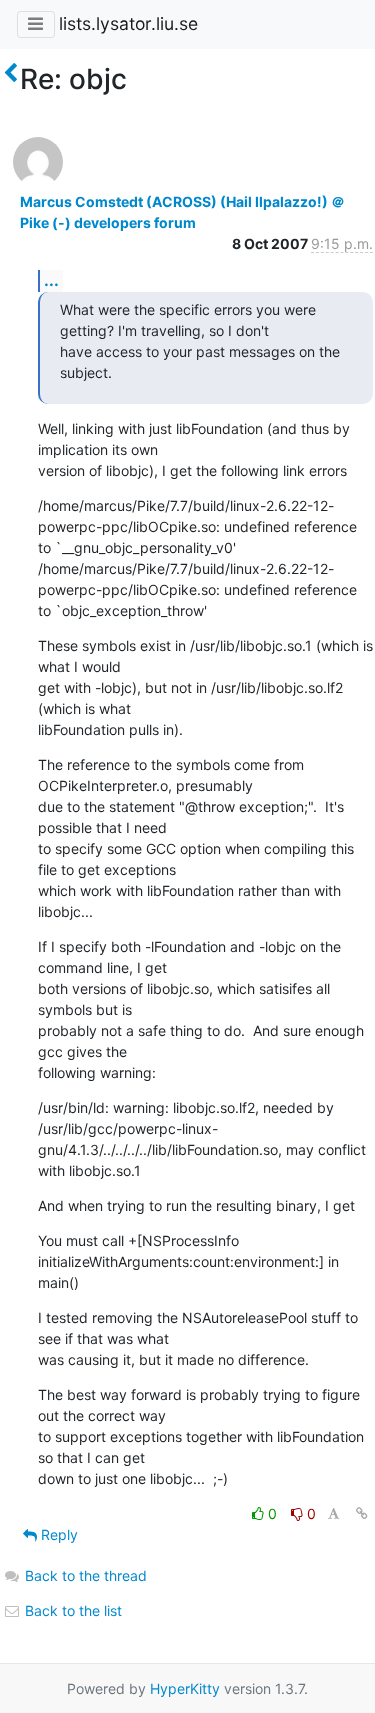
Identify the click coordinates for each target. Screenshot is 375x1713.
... (51, 280)
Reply (57, 1534)
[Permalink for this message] (362, 1513)
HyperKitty (185, 1688)
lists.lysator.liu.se (128, 23)
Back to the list (71, 1610)
